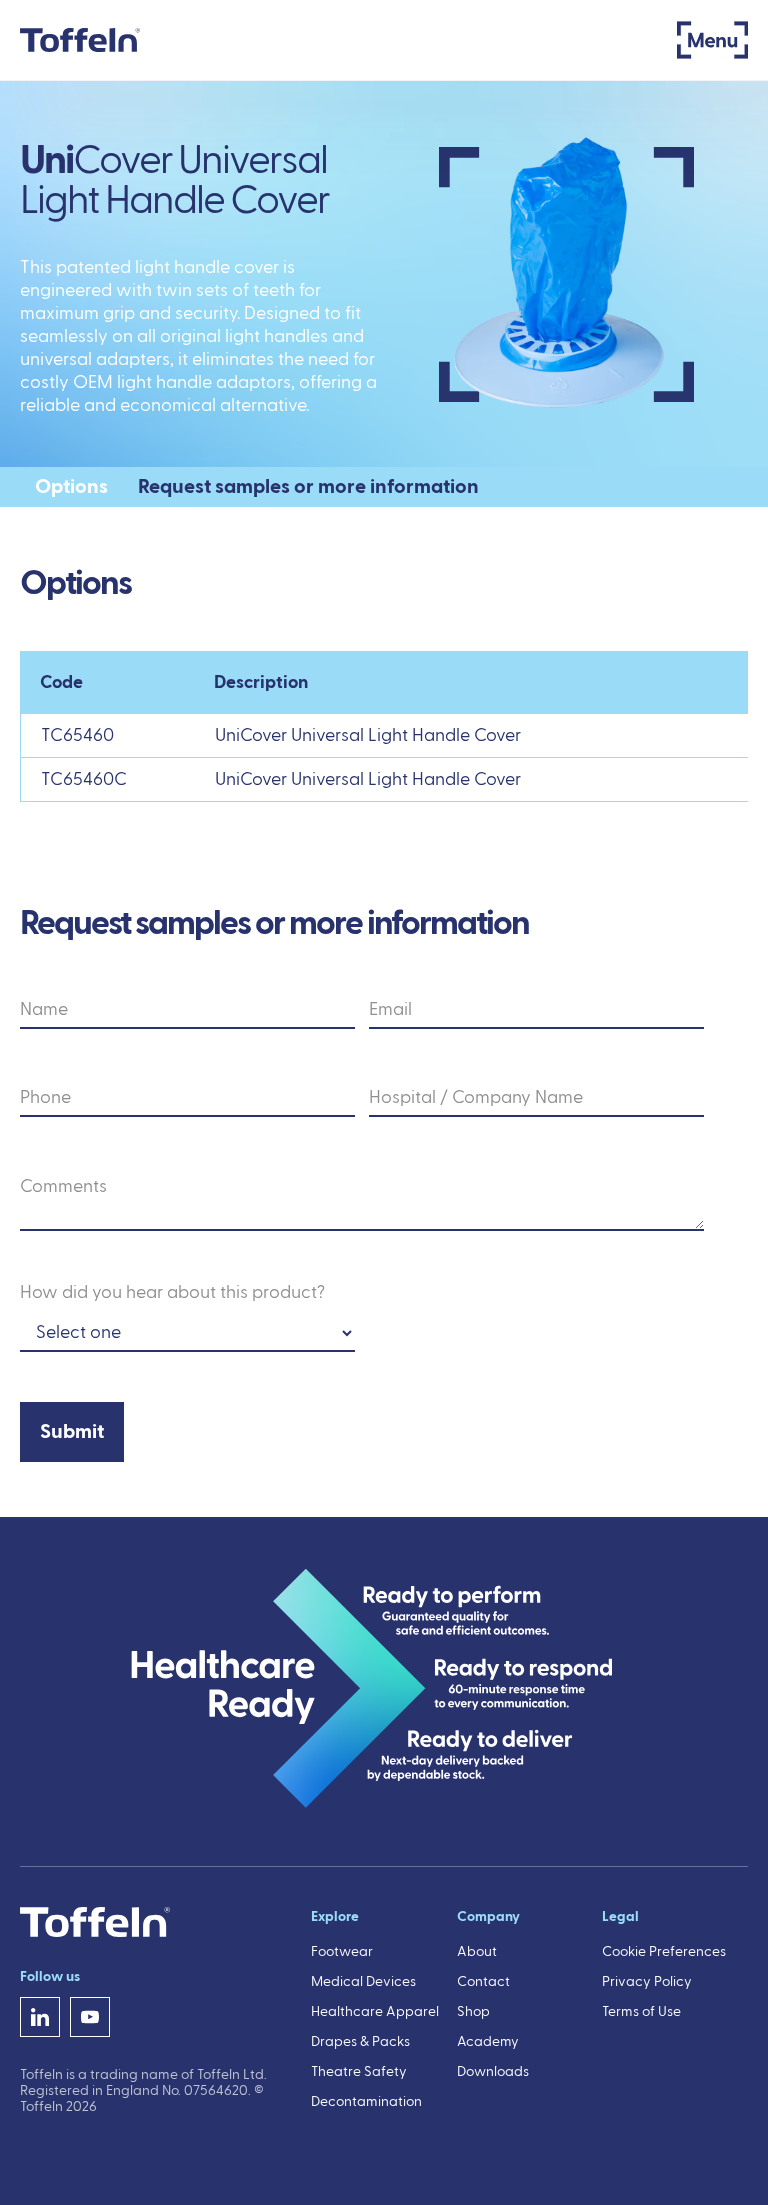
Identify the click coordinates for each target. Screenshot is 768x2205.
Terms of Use (641, 2012)
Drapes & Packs (360, 2042)
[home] (80, 40)
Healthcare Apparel (375, 2012)
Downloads (493, 2072)
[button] (712, 40)
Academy (488, 2042)
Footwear (342, 1952)
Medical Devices (363, 1982)
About (477, 1952)
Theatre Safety (359, 2072)
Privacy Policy (647, 1982)
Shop (473, 2012)
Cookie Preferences (664, 1952)
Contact (483, 1982)
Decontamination (366, 2102)
